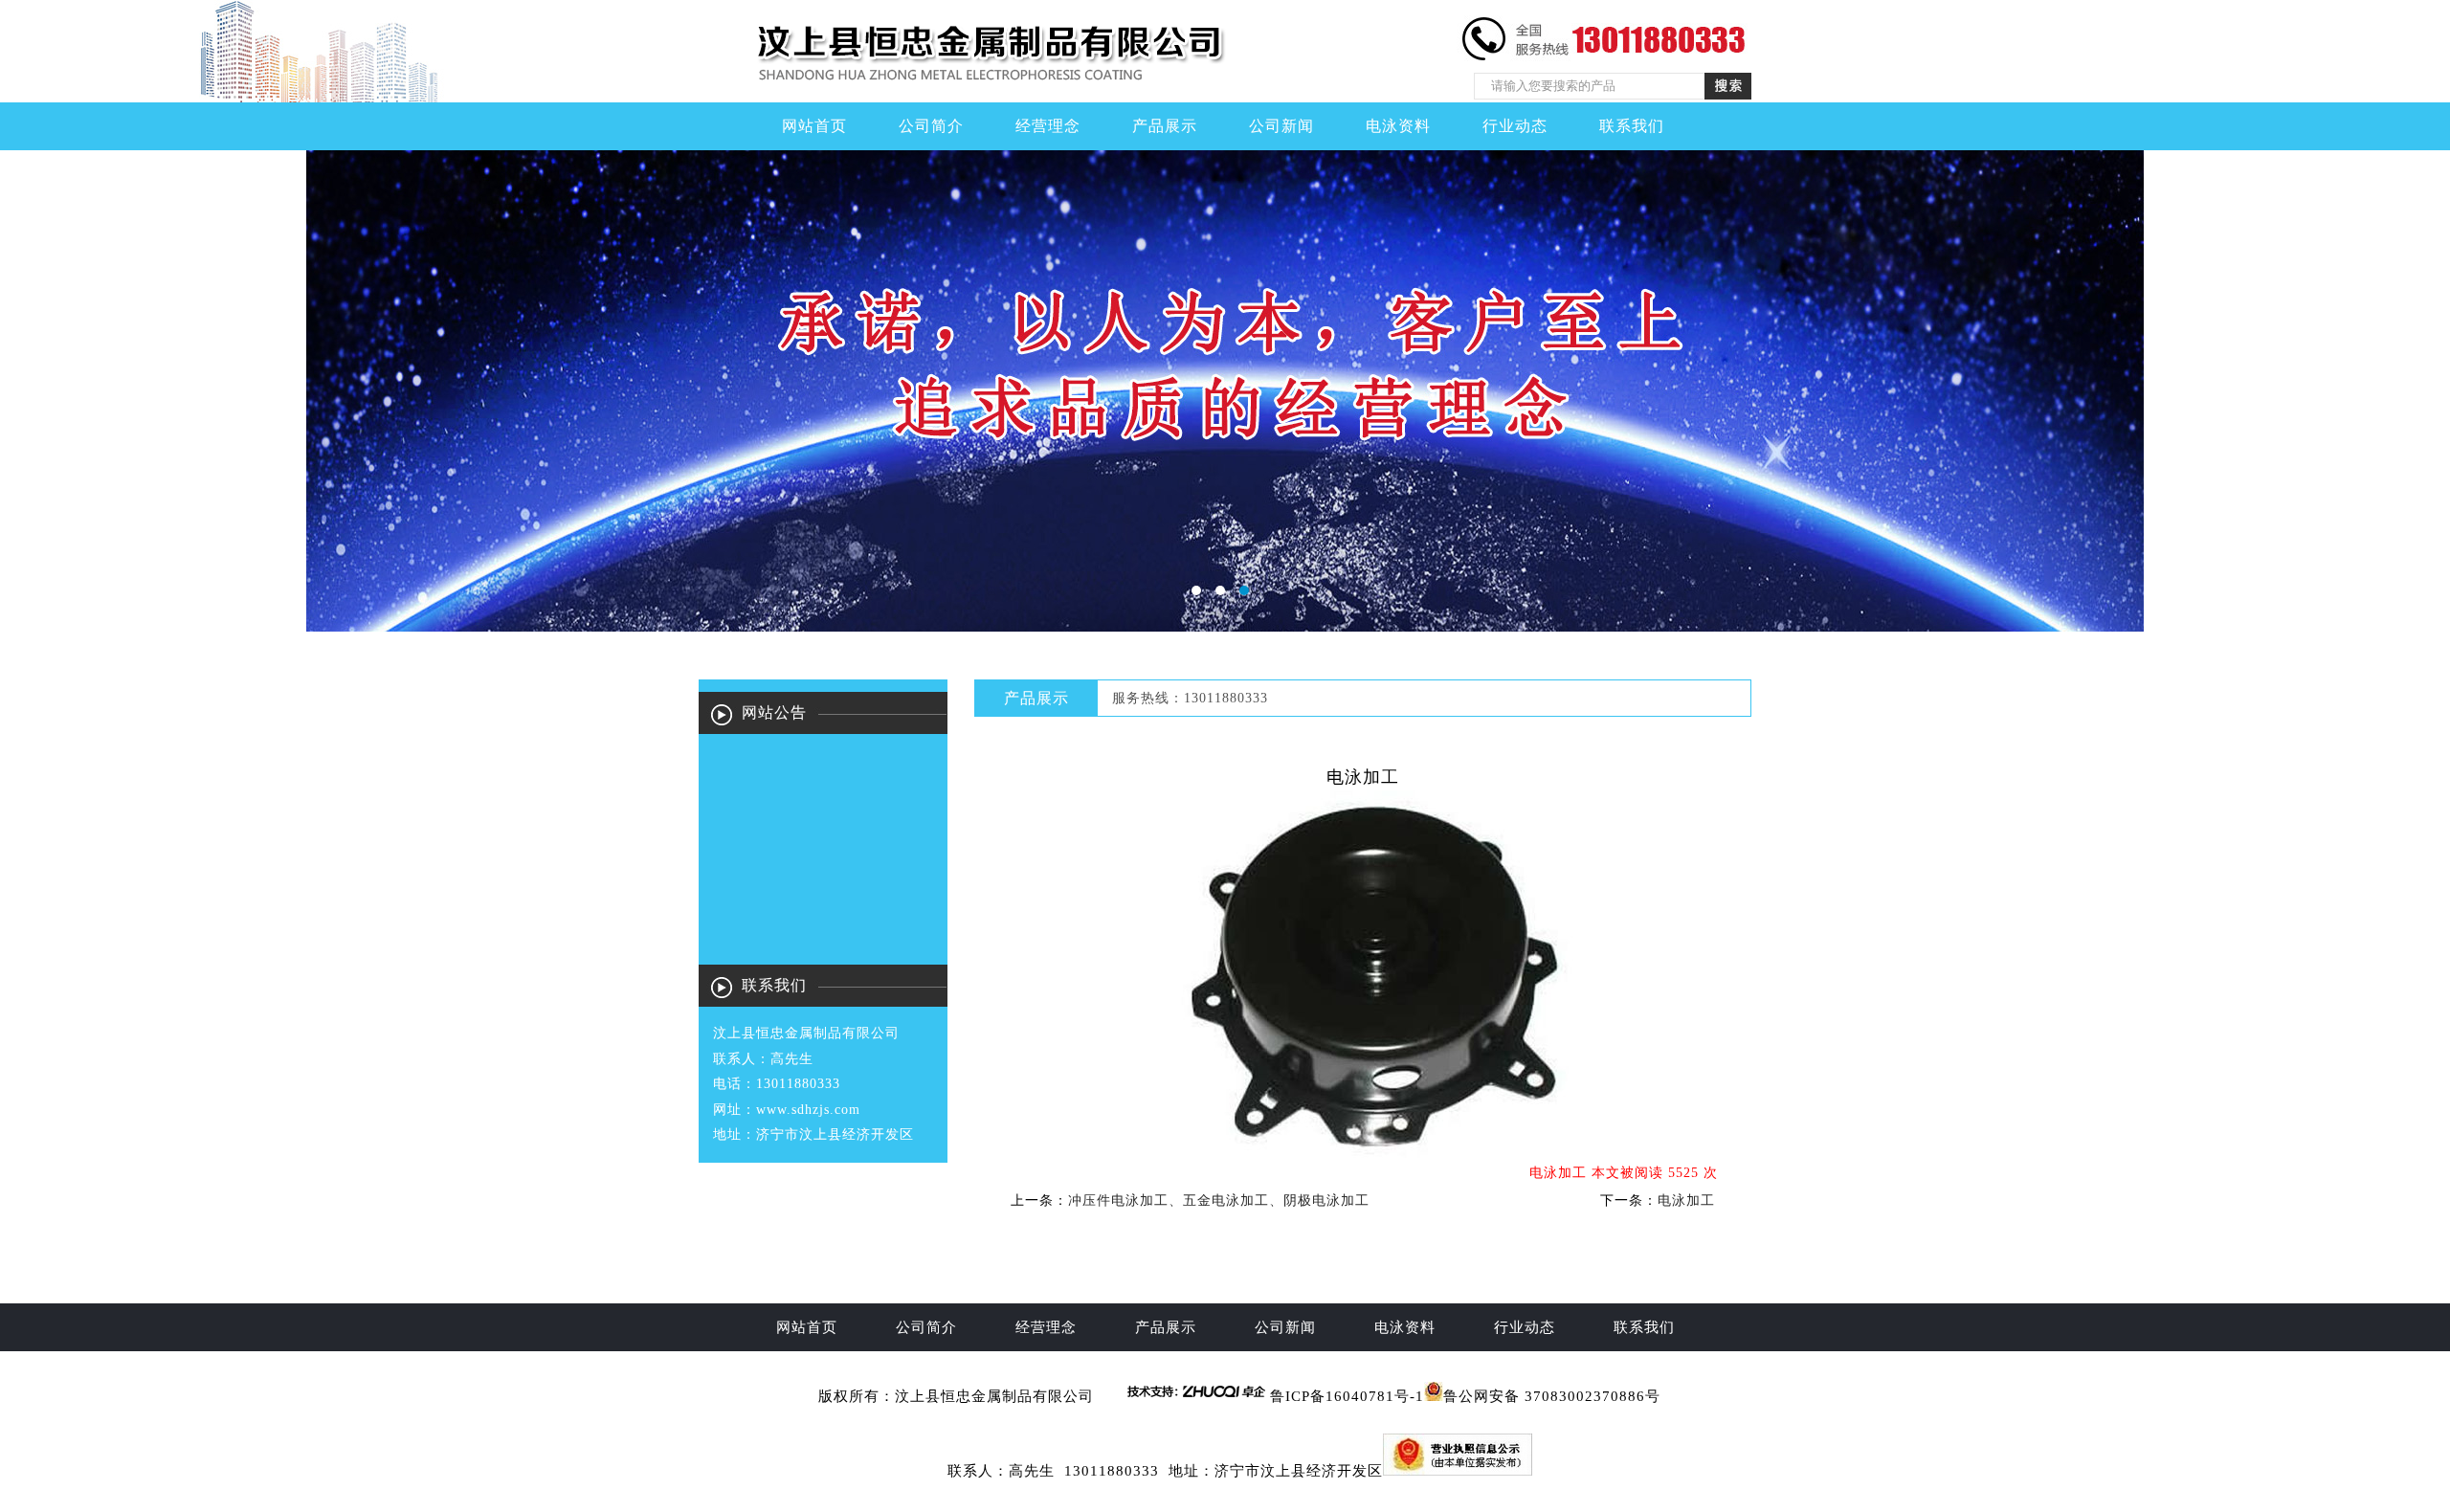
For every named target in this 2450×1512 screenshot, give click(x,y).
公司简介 (931, 126)
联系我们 (1632, 126)
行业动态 (1515, 126)
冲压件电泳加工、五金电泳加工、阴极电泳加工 (1219, 1201)
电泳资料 (1398, 126)
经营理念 (1048, 126)
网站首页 (814, 126)
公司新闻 (1281, 126)
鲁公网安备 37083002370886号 (1552, 1396)
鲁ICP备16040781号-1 (1347, 1396)
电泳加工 (1686, 1201)
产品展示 (1165, 126)
